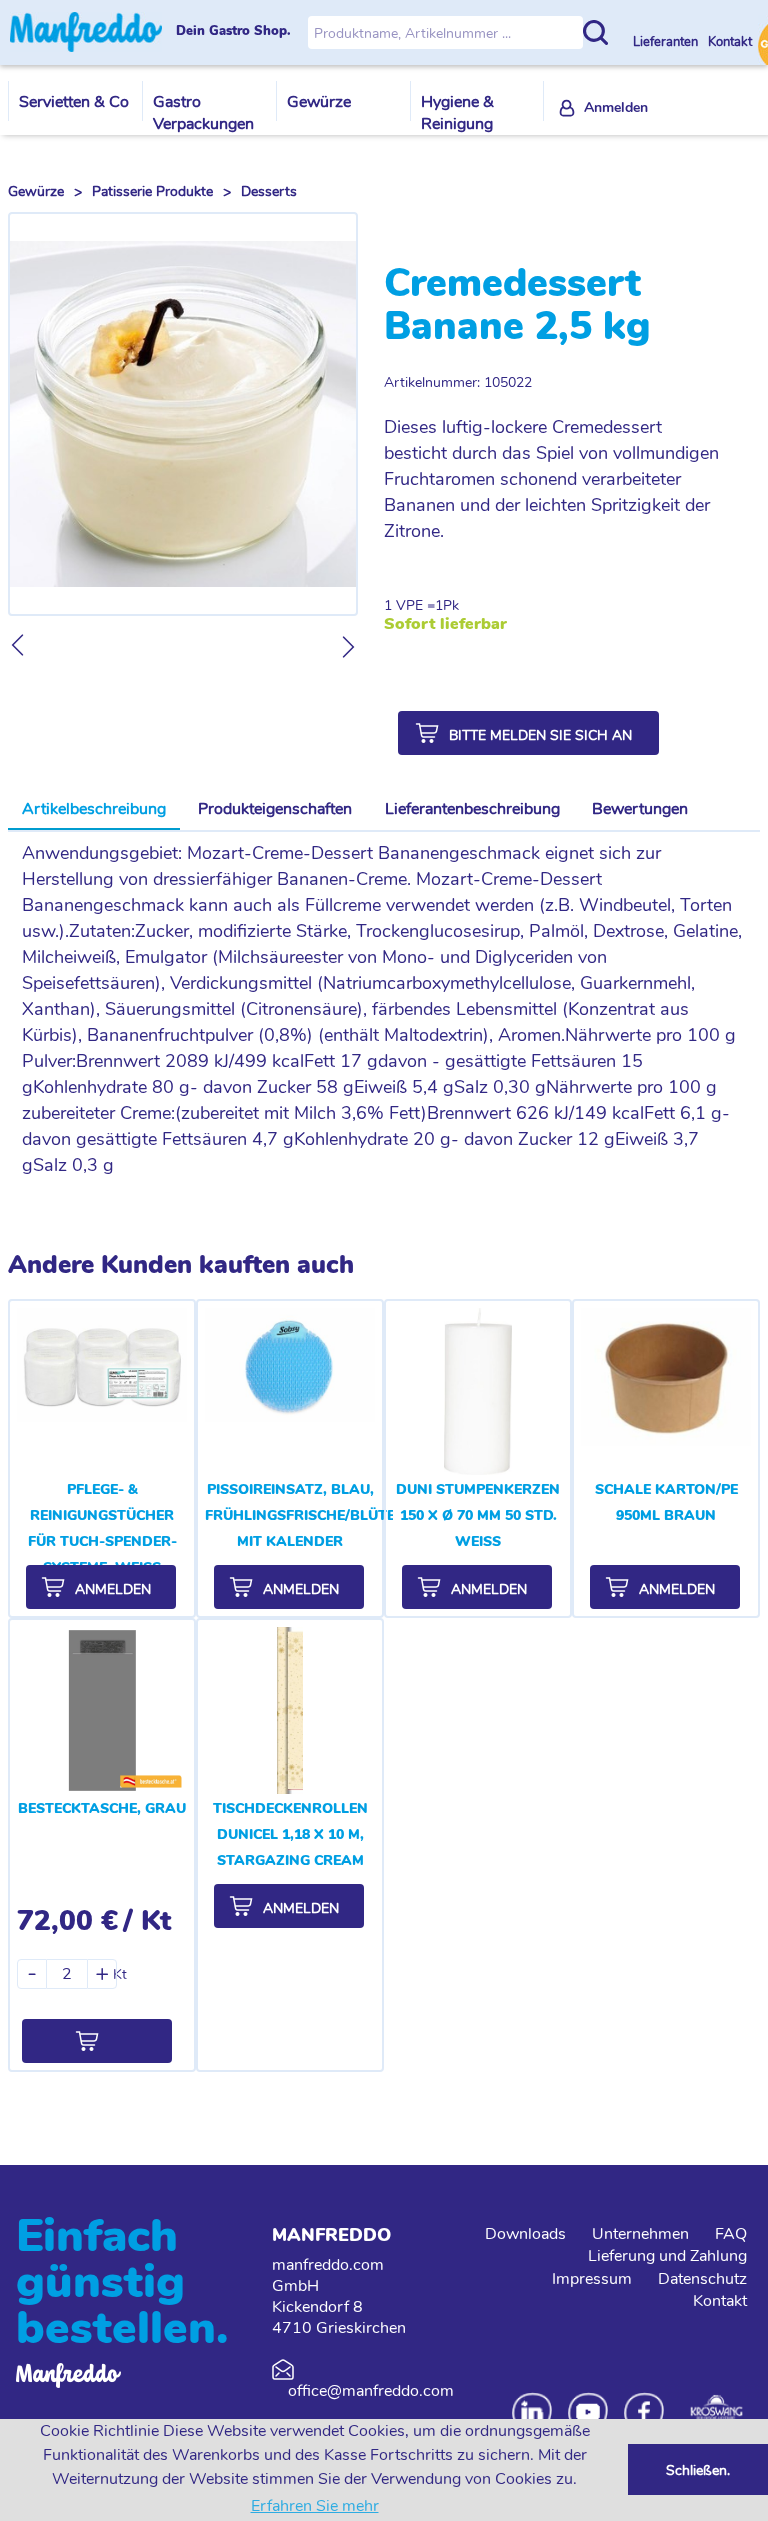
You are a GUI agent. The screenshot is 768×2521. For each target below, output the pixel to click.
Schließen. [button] (698, 2470)
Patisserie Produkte (152, 191)
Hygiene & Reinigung (457, 113)
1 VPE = (409, 605)
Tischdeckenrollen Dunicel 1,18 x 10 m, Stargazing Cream (290, 1834)
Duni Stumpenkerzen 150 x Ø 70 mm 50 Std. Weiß (478, 1515)
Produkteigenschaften (275, 809)
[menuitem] (604, 108)
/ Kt (147, 1921)
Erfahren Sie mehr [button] (315, 2506)
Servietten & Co (74, 102)
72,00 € (67, 1921)
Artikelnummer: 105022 (458, 382)
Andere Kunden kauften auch (181, 1265)
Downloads (525, 2234)
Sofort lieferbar (445, 624)
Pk (451, 605)
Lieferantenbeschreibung (472, 809)
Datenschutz (702, 2279)
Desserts (269, 191)
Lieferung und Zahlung (667, 2256)
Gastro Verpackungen (203, 113)
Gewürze (319, 102)
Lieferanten (667, 42)
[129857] (97, 2041)
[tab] (94, 810)
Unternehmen (640, 2234)
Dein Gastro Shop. (233, 32)
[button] (528, 733)
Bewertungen (640, 809)
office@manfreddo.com (371, 2391)
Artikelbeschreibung (94, 809)
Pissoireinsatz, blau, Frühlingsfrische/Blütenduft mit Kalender (324, 1515)
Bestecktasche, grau (102, 1808)
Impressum (592, 2279)
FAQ (731, 2234)
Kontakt (730, 42)
